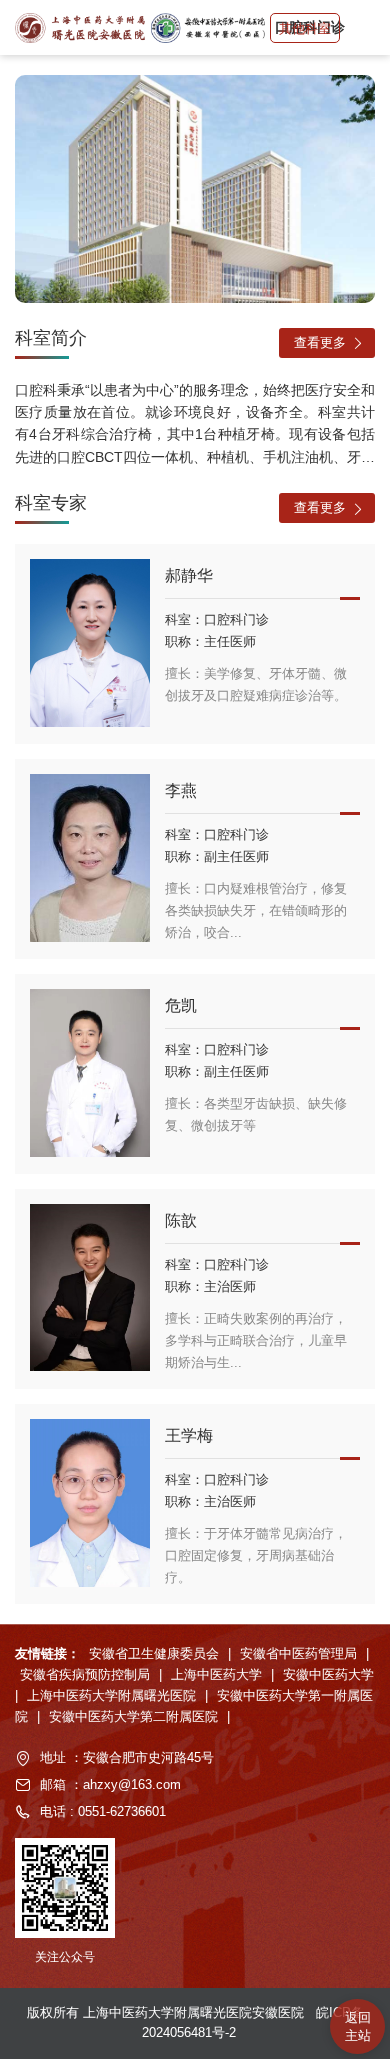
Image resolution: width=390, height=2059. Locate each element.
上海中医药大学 (218, 1674)
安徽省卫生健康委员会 (156, 1653)
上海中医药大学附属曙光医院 (113, 1695)
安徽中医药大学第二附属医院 (135, 1716)
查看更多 (320, 342)
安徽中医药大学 (328, 1674)
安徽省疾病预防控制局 (87, 1674)
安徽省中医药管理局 (300, 1653)
